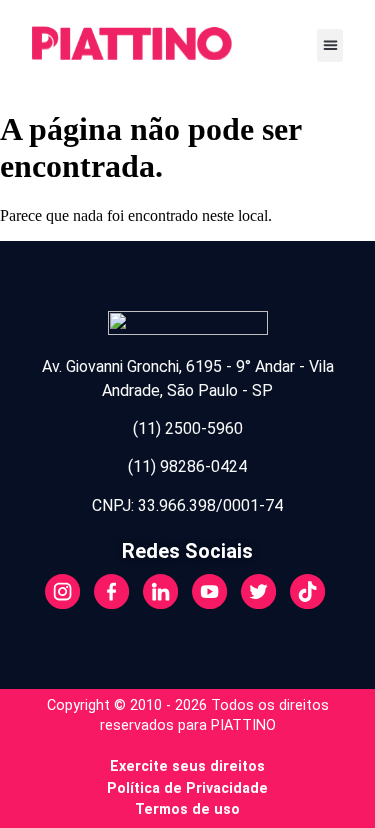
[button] (330, 45)
